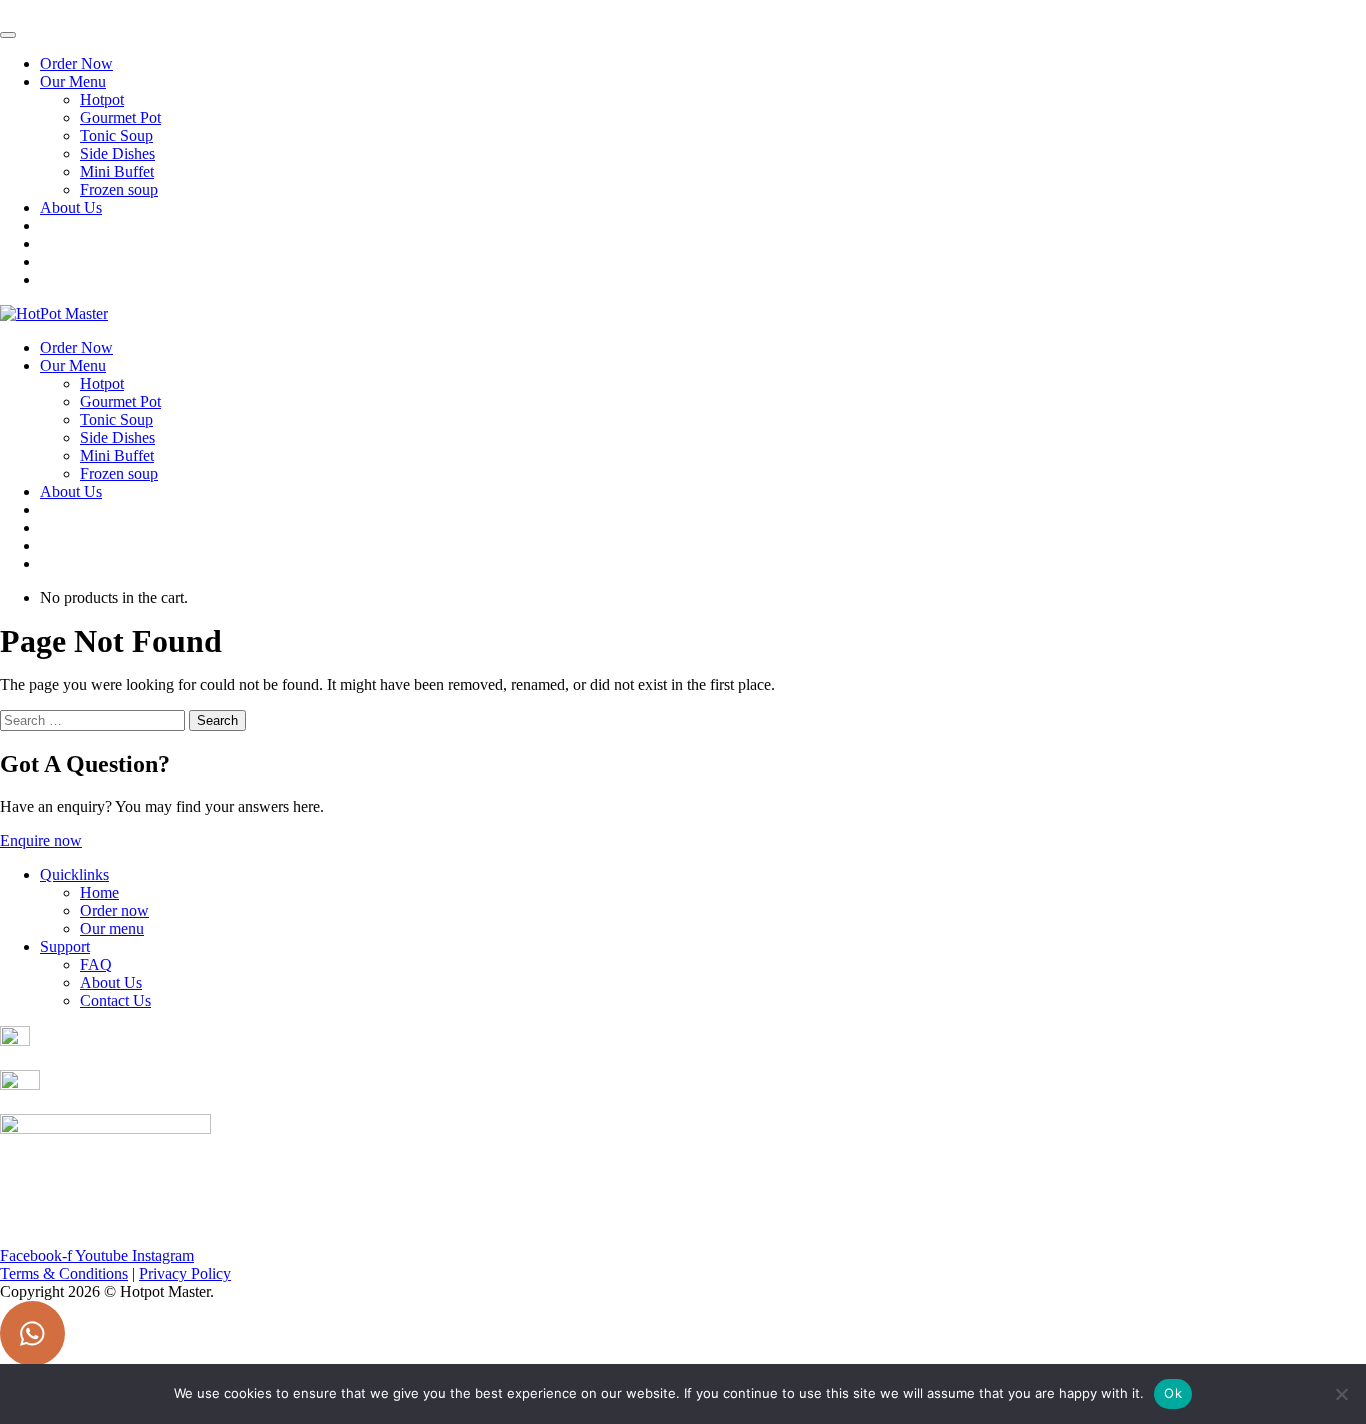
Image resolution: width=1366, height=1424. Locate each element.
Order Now (76, 63)
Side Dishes (117, 153)
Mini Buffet (117, 171)
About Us (71, 207)
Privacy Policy (185, 1273)
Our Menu (73, 81)
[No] (1341, 1394)
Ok (1173, 1393)
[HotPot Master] (54, 313)
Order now (114, 910)
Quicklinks (74, 874)
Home (99, 892)
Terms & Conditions (64, 1273)
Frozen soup (119, 189)
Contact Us (115, 1000)
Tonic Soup (116, 135)
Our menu (112, 928)
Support (65, 946)
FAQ (96, 964)
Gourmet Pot (120, 117)
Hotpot (102, 99)
